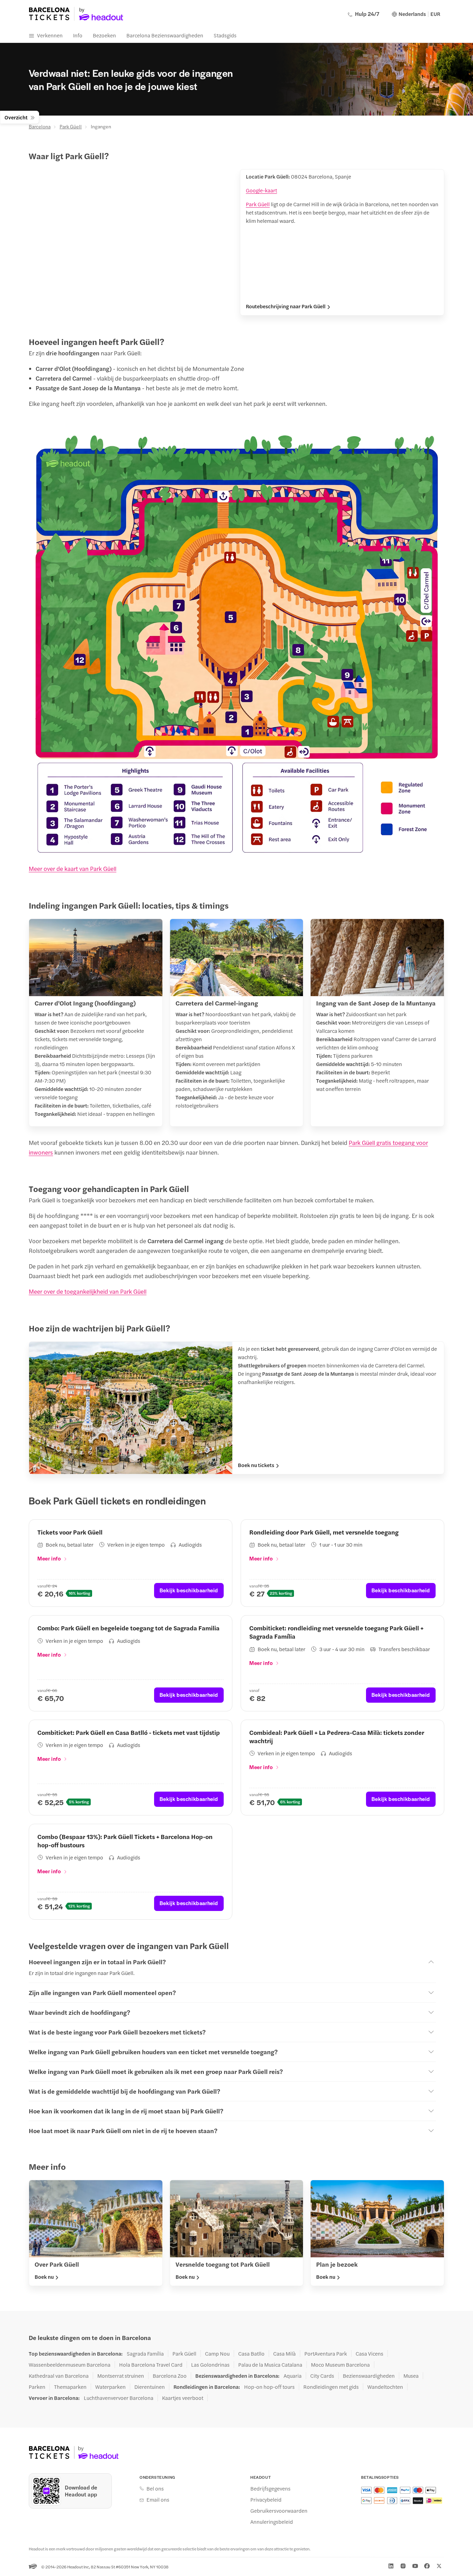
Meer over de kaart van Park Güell (73, 868)
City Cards (322, 2376)
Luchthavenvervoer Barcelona (119, 2398)
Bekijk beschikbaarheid (189, 1590)
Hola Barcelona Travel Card (151, 2365)
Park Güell (71, 126)
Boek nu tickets (256, 1465)
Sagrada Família (145, 2354)
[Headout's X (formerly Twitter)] (439, 2566)
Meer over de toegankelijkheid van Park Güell (88, 1291)
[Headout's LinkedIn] (391, 2566)
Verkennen (50, 35)
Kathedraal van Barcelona (59, 2376)
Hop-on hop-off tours (269, 2387)
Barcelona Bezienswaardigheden (165, 35)
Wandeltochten (385, 2387)
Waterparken (110, 2387)
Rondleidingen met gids (331, 2387)
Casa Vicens (369, 2354)
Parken (37, 2387)
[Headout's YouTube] (415, 2566)
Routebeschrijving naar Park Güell (286, 306)
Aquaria (293, 2376)
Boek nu (44, 2277)
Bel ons (155, 2488)
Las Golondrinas (210, 2365)
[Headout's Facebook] (427, 2566)
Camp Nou (217, 2354)
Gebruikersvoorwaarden (279, 2511)
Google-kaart (261, 190)
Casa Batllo (251, 2354)
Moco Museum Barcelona (340, 2365)
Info (78, 35)
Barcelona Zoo (170, 2376)
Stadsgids (225, 35)
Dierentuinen (150, 2387)
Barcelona (40, 126)
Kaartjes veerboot (183, 2398)
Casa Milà (284, 2354)
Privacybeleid (266, 2500)
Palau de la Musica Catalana (270, 2365)
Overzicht (16, 117)
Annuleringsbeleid (272, 2522)
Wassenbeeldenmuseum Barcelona (70, 2365)
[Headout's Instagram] (403, 2566)
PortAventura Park (326, 2354)
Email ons (158, 2500)
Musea (411, 2376)
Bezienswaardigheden (369, 2376)
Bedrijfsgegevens (270, 2488)
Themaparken (70, 2387)
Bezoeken (104, 35)
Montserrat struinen (121, 2376)
